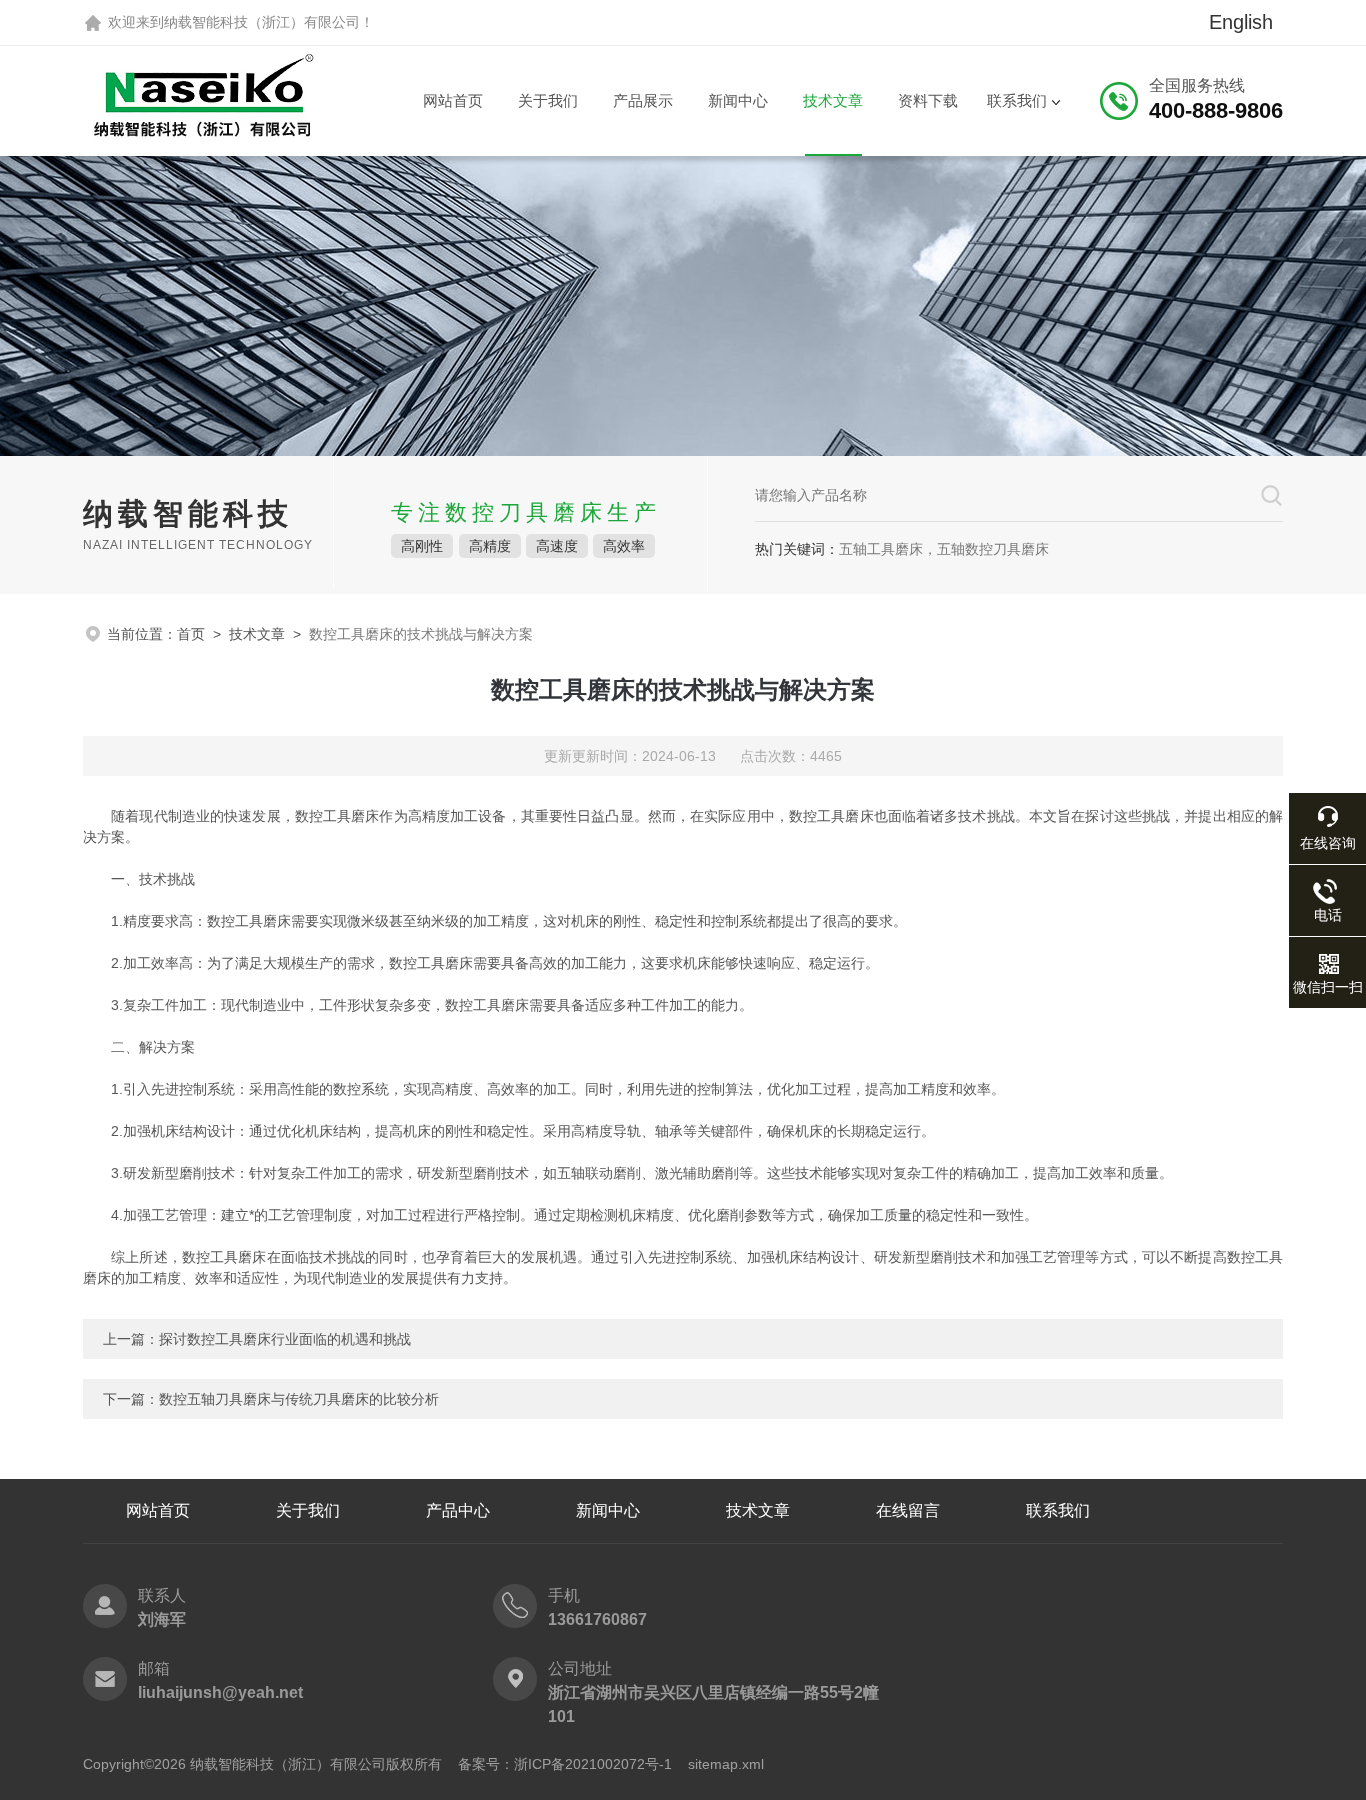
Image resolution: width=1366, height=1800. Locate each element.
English (1241, 22)
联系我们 (1017, 100)
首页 (191, 634)
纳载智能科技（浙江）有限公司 (262, 22)
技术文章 (833, 100)
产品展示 (643, 100)
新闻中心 (738, 100)
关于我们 (548, 100)
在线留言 (908, 1510)
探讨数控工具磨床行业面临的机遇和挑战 (285, 1339)
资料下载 (928, 100)
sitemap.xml (726, 1764)
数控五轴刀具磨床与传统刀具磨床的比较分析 (299, 1399)
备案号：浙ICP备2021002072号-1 (565, 1764)
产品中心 (458, 1510)
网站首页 (453, 100)
